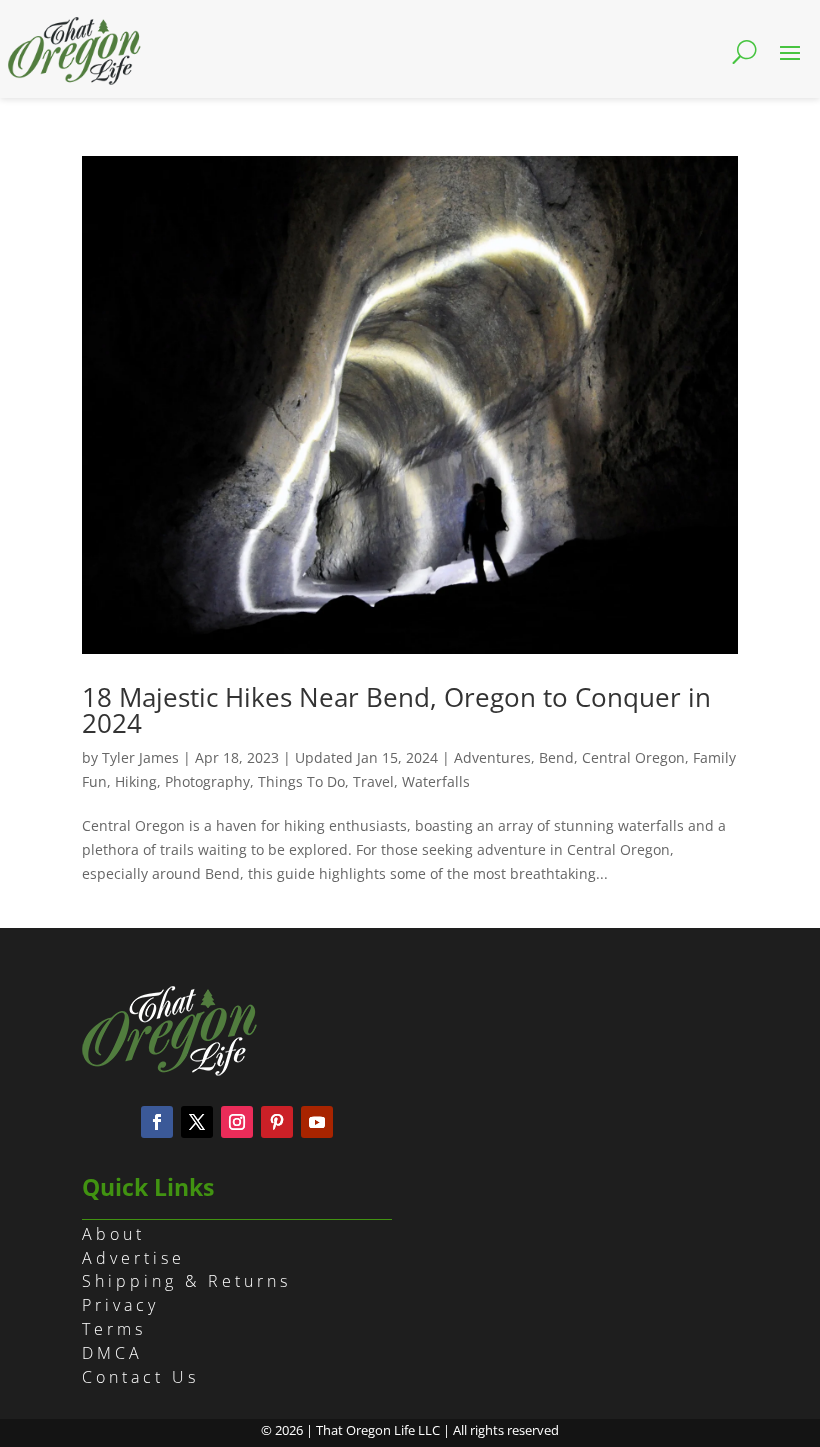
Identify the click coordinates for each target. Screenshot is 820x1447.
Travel (373, 781)
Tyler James (140, 757)
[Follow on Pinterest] (277, 1122)
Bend (556, 757)
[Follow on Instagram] (237, 1122)
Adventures (492, 757)
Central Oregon (633, 757)
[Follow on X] (197, 1122)
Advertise (133, 1258)
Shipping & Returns (186, 1281)
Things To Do (301, 781)
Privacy (120, 1305)
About (113, 1234)
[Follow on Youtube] (317, 1122)
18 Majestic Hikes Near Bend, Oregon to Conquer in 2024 (396, 710)
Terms (114, 1329)
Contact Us (140, 1377)
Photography (207, 781)
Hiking (136, 781)
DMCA (112, 1353)
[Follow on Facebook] (157, 1122)
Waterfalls (436, 781)
